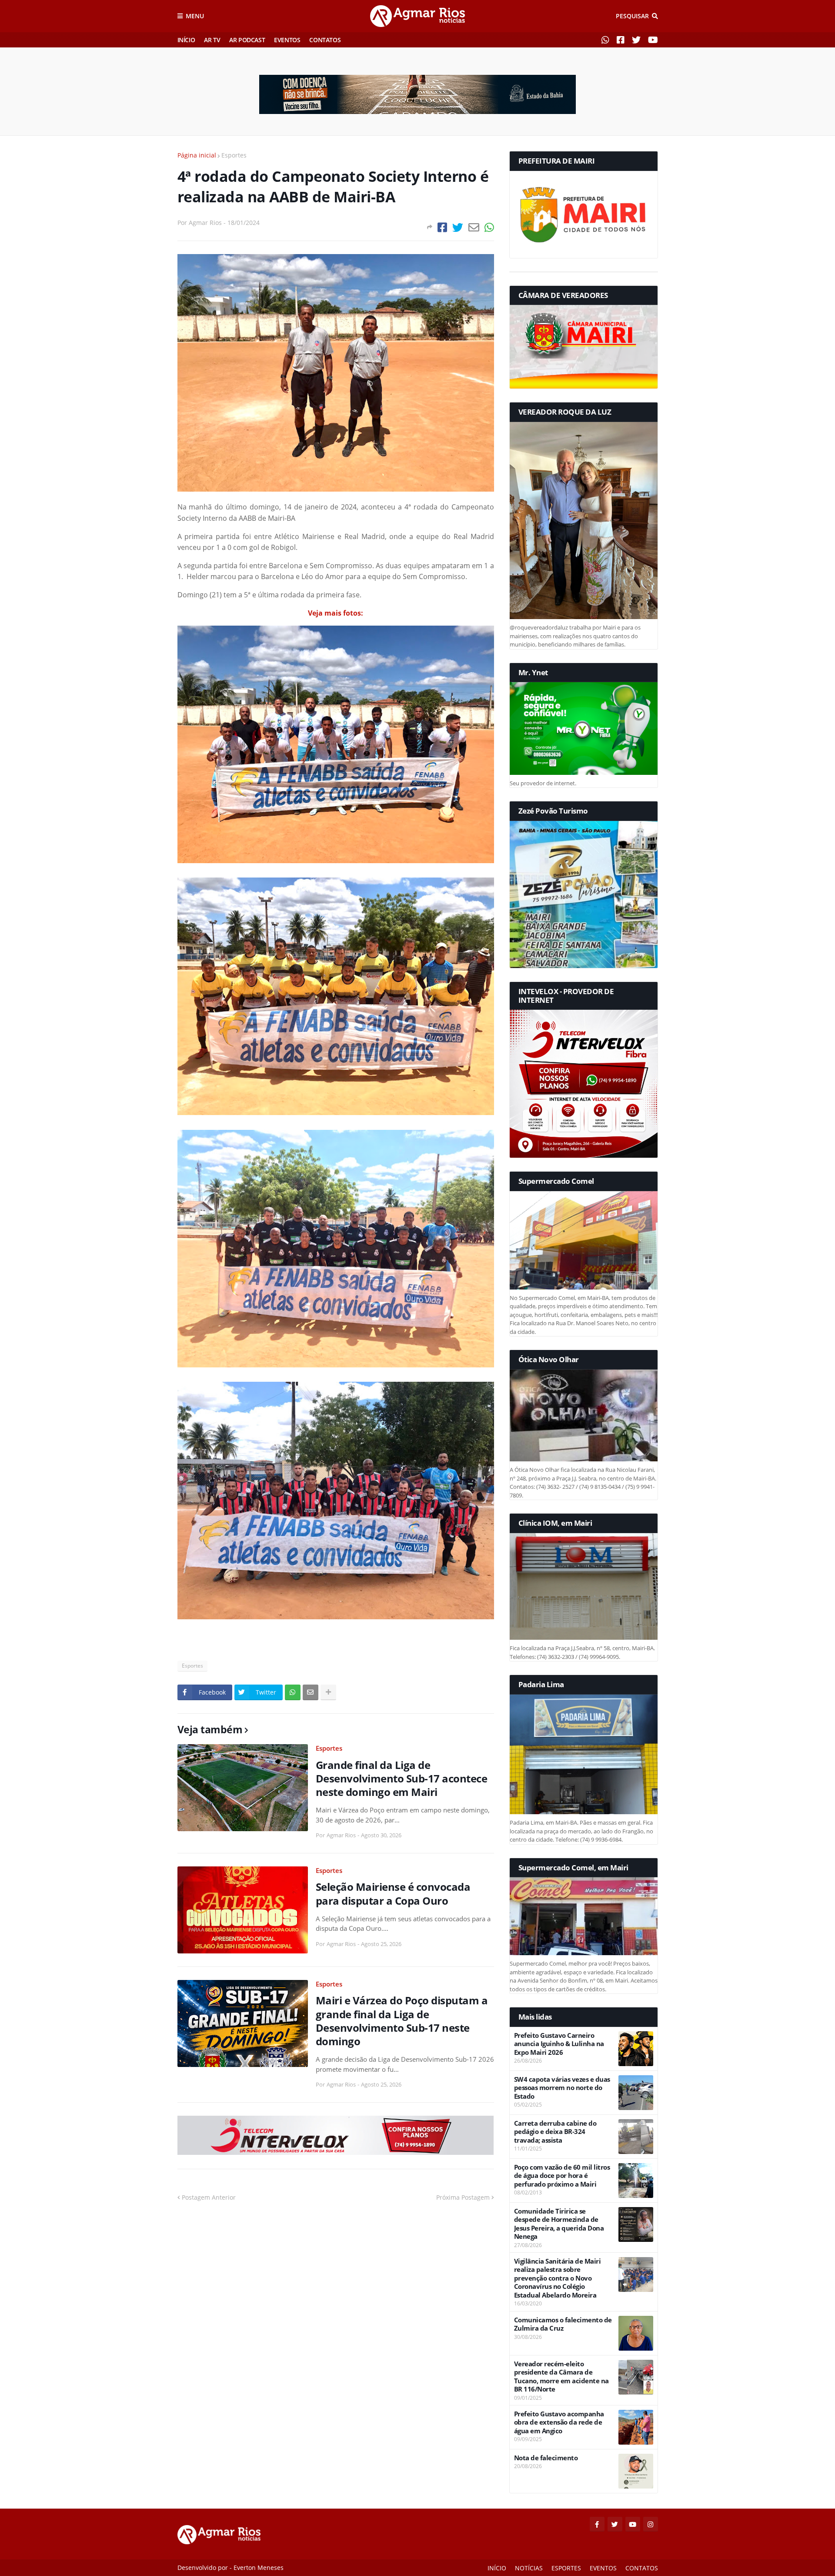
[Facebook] (442, 227)
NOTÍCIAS (529, 2568)
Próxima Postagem (463, 2197)
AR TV (212, 40)
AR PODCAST (247, 40)
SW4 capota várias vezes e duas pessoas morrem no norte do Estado (562, 2088)
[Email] (474, 227)
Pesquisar (632, 16)
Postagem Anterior (209, 2197)
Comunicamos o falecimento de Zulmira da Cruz (563, 2324)
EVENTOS (287, 40)
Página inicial (197, 155)
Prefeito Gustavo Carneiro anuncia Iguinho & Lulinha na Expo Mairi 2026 (559, 2044)
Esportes (234, 155)
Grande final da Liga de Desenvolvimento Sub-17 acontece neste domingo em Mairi (402, 1779)
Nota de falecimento (546, 2458)
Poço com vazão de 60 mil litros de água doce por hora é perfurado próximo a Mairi (562, 2176)
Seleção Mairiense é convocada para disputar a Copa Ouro (393, 1893)
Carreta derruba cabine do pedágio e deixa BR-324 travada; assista (555, 2132)
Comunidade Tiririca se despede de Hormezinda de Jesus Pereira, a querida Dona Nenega (559, 2224)
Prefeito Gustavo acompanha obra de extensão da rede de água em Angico (559, 2422)
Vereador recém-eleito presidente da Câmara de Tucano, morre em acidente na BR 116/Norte (561, 2377)
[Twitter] (458, 227)
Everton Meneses (259, 2568)
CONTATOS (325, 40)
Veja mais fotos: (336, 613)
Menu (195, 16)
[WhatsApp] (489, 227)
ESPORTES (566, 2568)
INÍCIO (186, 40)
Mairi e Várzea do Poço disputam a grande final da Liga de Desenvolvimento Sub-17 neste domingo (402, 2021)
